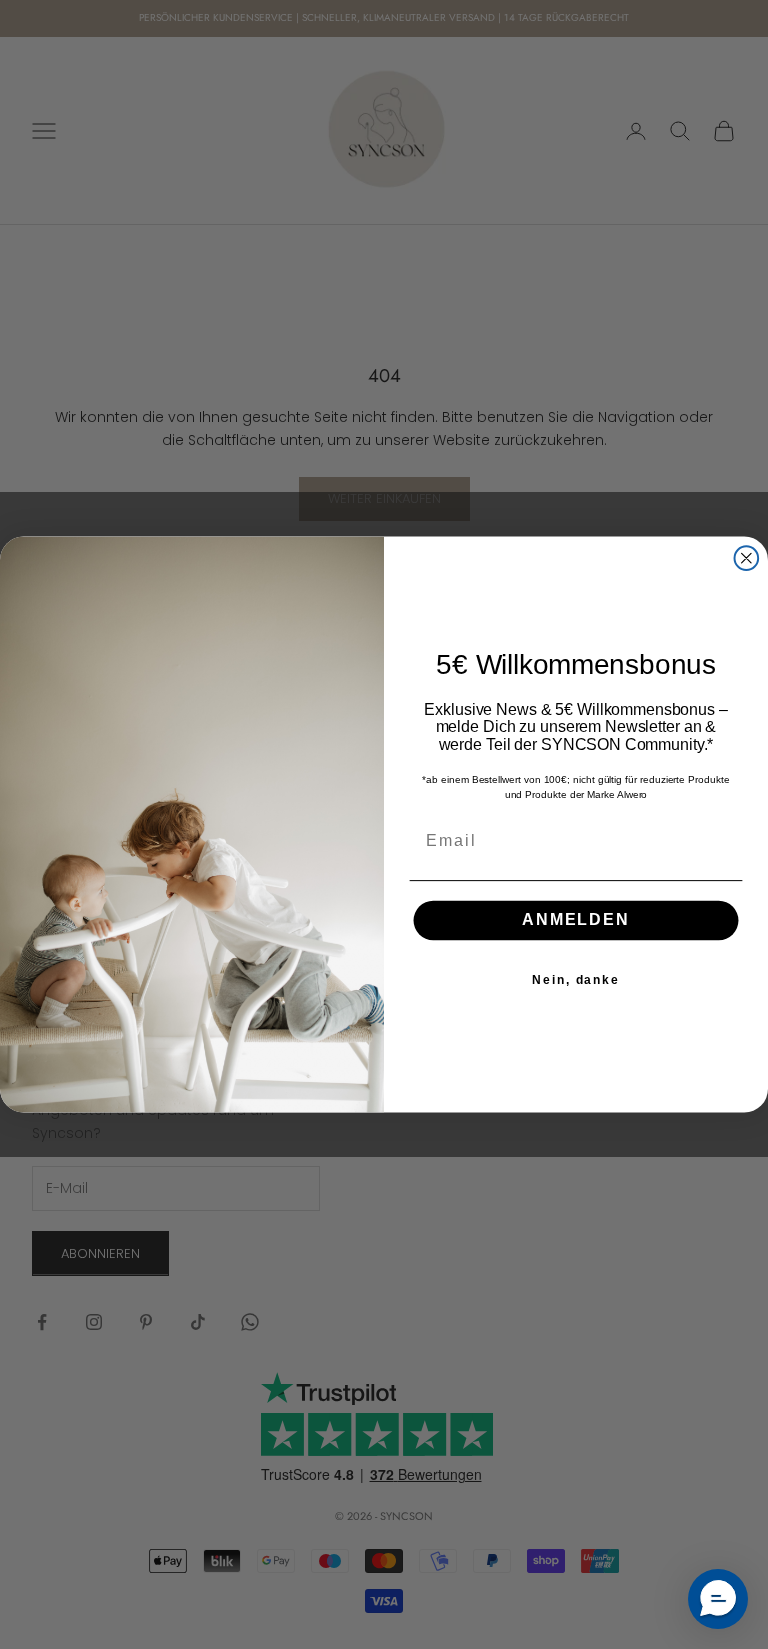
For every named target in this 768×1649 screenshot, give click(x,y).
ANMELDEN (575, 920)
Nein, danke (576, 980)
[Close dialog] (747, 558)
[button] (718, 1599)
